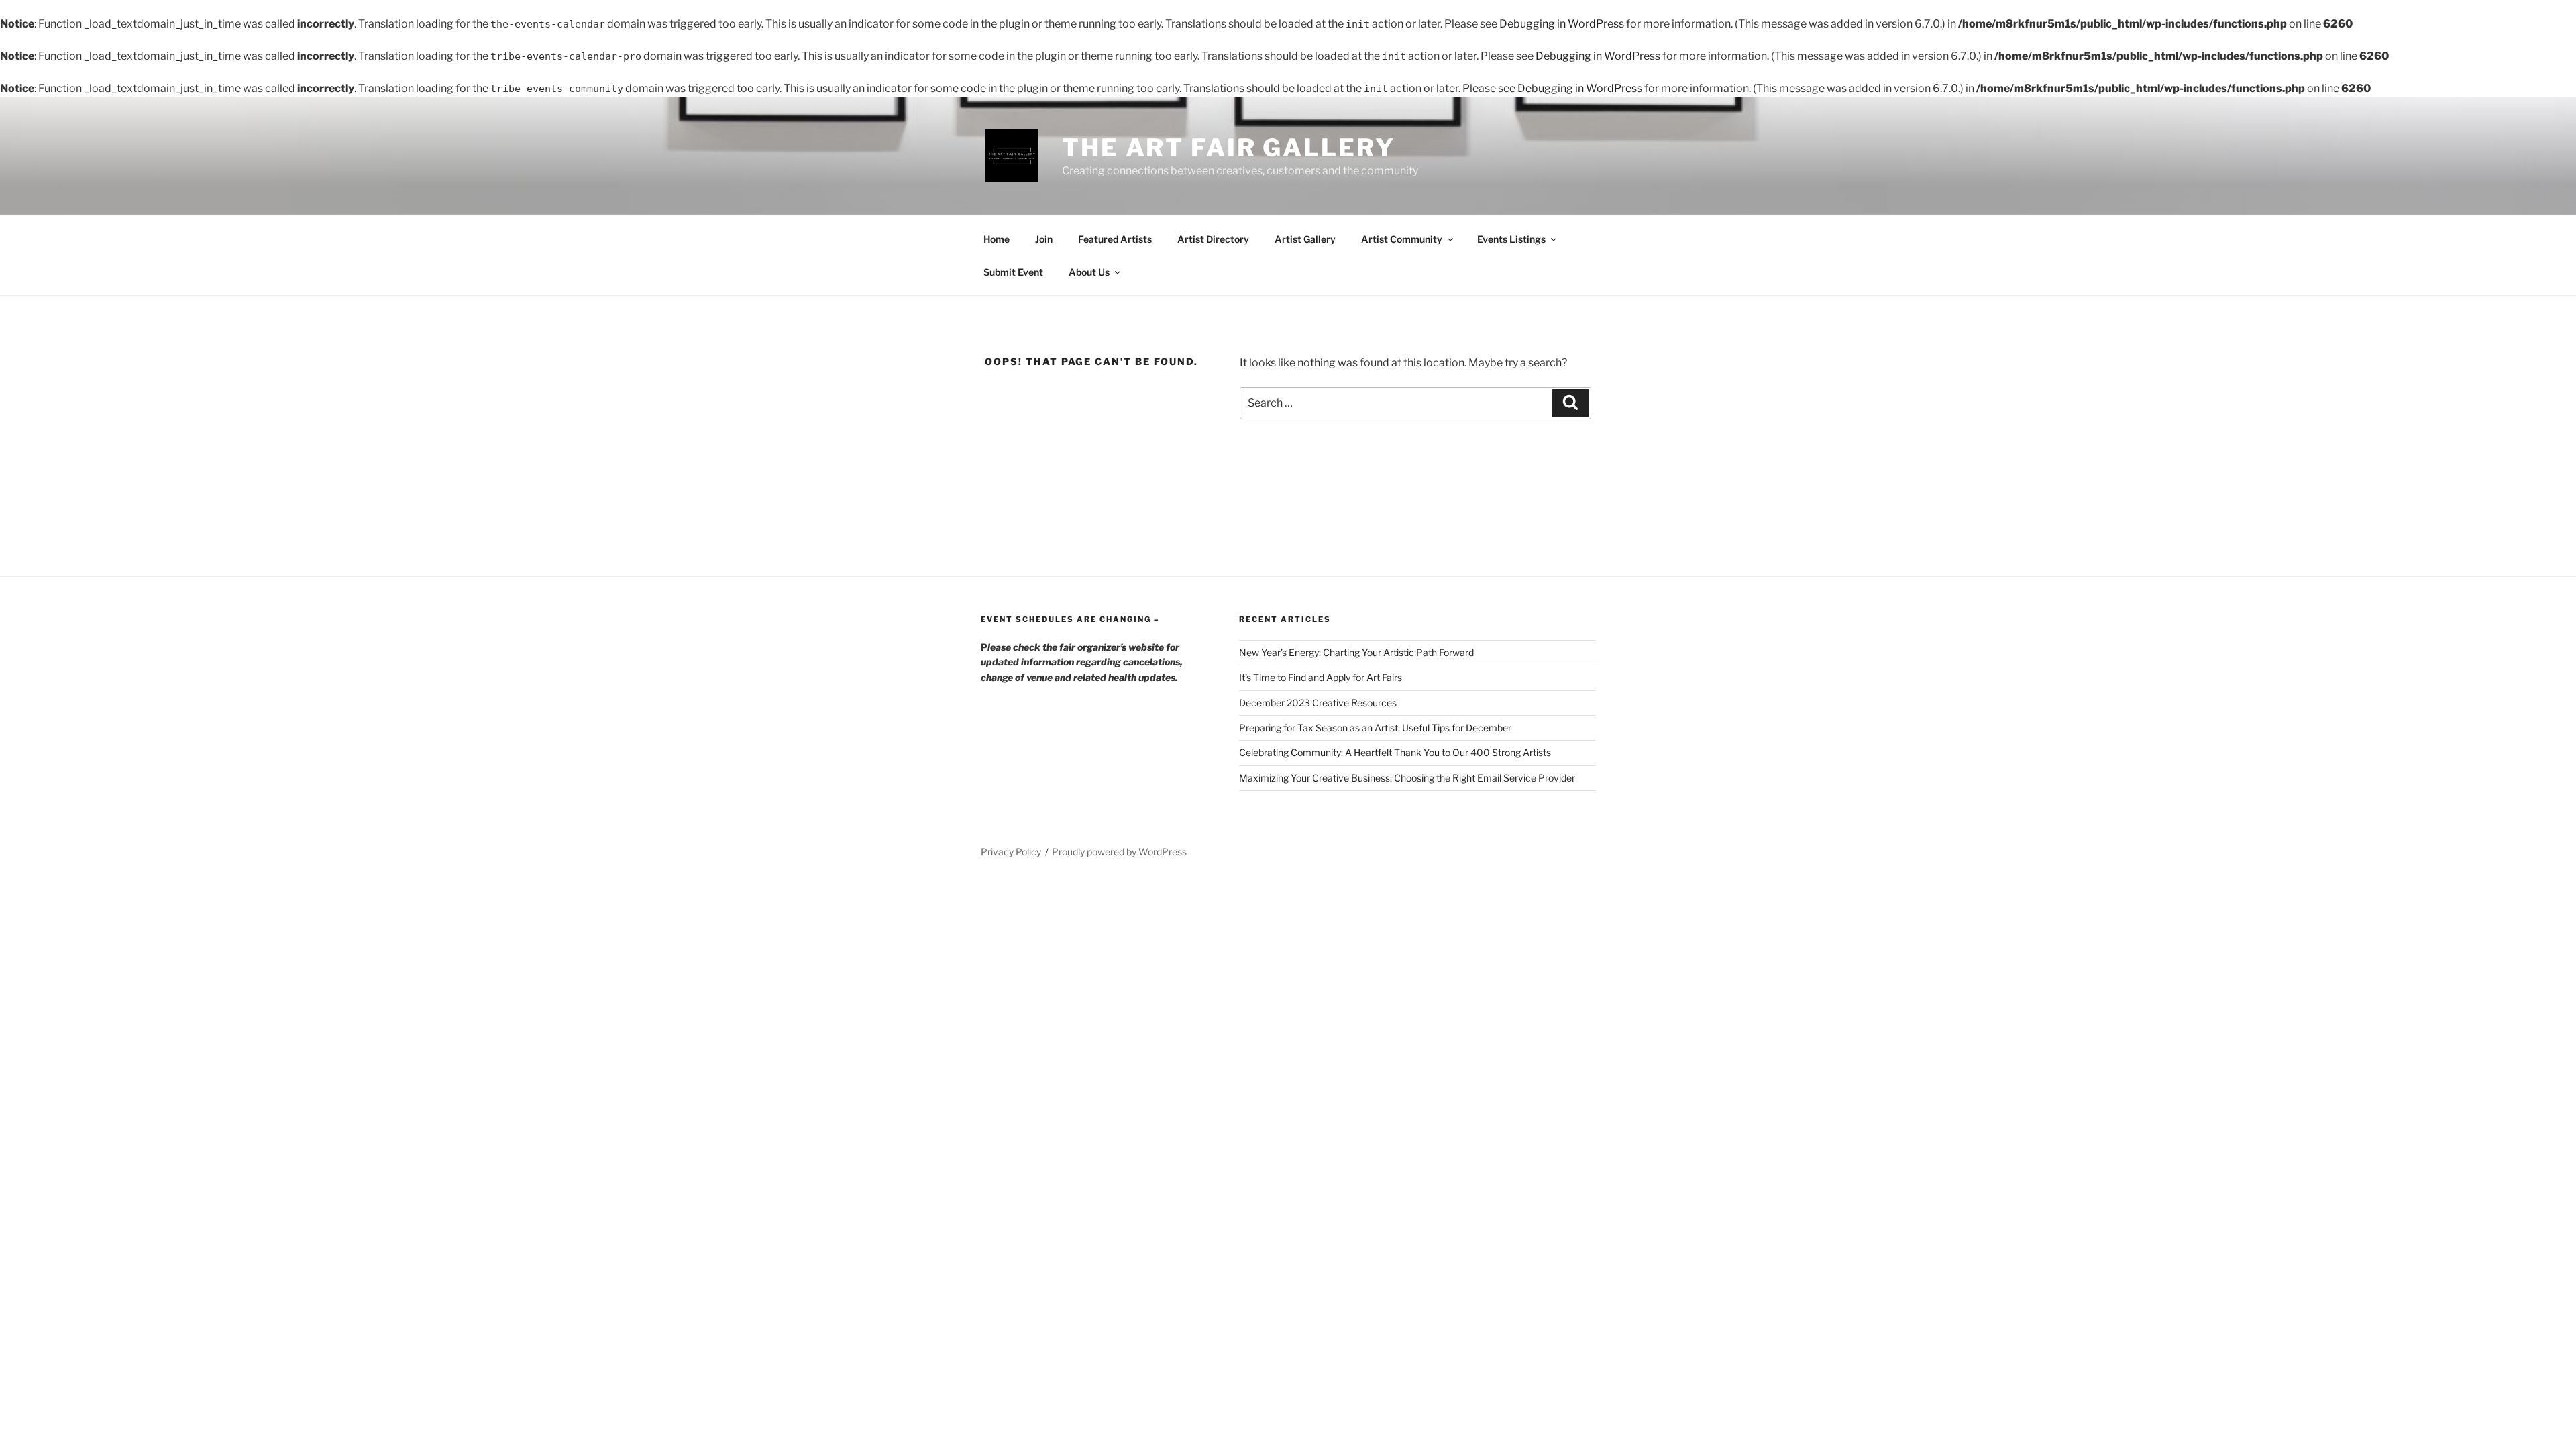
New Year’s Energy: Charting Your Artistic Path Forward (1356, 652)
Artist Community (1402, 239)
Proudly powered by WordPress (1119, 852)
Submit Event (1013, 272)
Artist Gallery (1305, 239)
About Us (1089, 272)
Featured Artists (1115, 239)
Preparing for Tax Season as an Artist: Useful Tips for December (1375, 728)
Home (997, 239)
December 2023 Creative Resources (1318, 703)
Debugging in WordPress (1562, 24)
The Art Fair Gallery (1229, 148)
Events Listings (1511, 239)
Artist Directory (1213, 239)
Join (1044, 239)
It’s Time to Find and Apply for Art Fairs (1321, 677)
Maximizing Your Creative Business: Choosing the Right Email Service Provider (1407, 778)
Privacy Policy (1011, 852)
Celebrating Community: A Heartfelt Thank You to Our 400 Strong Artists (1395, 752)
